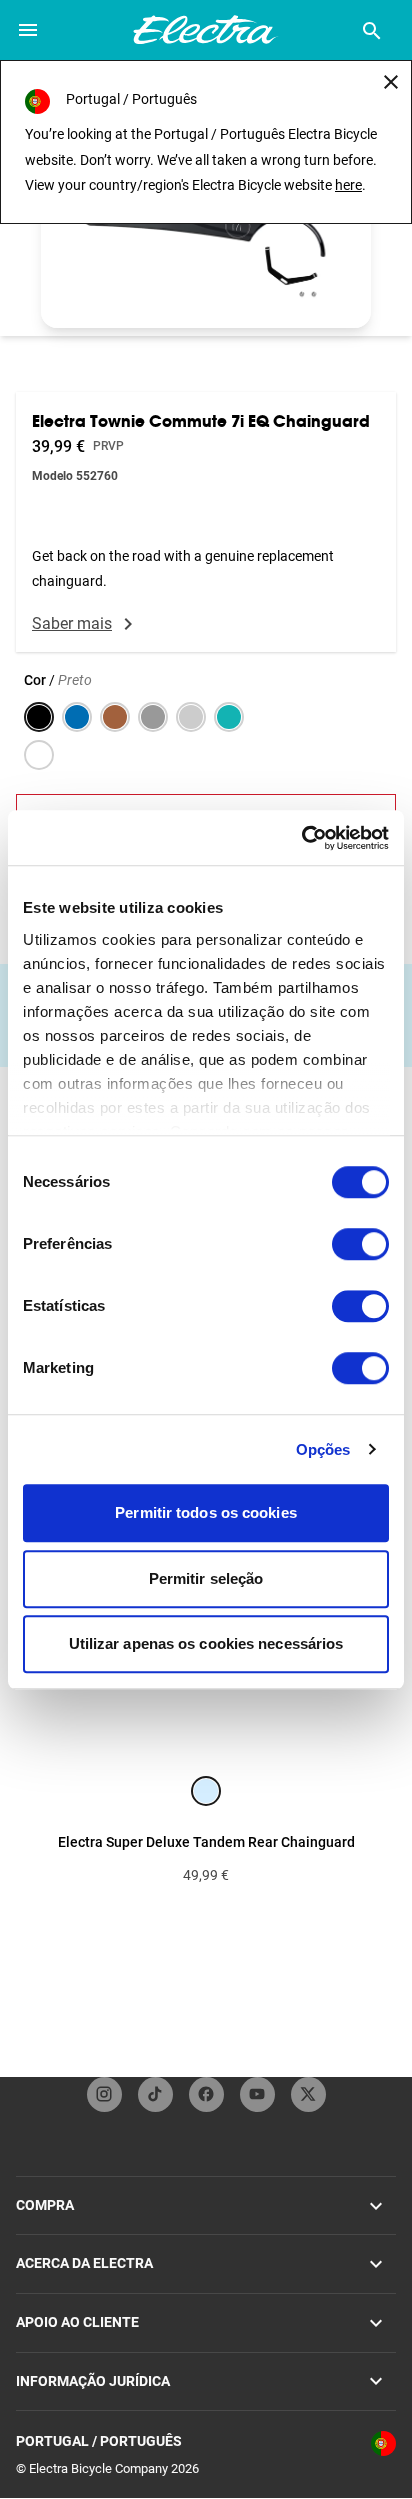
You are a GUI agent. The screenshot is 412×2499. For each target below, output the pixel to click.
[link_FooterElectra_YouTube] (257, 2094)
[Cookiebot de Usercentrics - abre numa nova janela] (301, 838)
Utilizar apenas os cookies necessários (206, 1643)
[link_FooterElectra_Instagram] (104, 2094)
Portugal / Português (99, 2441)
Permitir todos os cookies (206, 1512)
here (348, 185)
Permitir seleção (206, 1578)
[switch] (360, 1244)
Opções (323, 1449)
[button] (206, 235)
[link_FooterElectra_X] (308, 2094)
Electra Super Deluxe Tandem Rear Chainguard (206, 1842)
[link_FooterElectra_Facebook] (206, 2094)
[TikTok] (155, 2094)
